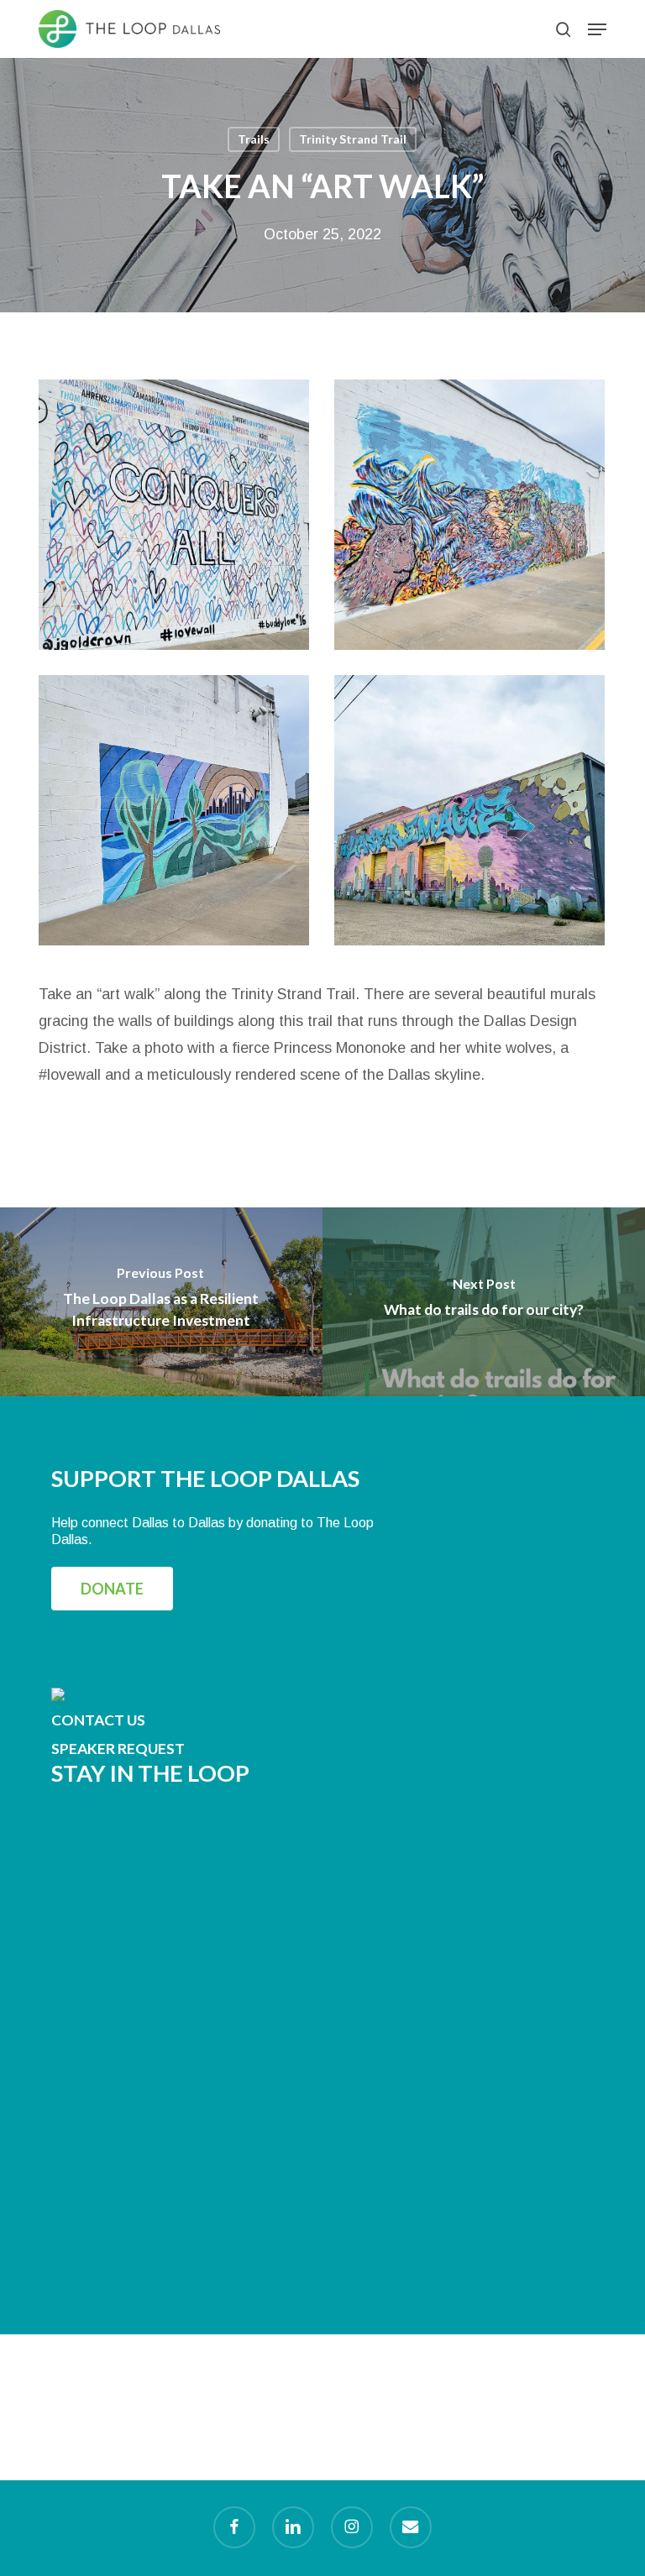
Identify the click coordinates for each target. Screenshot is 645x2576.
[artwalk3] (474, 519)
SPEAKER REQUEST (118, 1749)
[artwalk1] (474, 814)
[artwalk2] (178, 814)
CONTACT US (98, 1720)
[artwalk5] (178, 519)
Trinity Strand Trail (353, 139)
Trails (254, 139)
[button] (597, 29)
